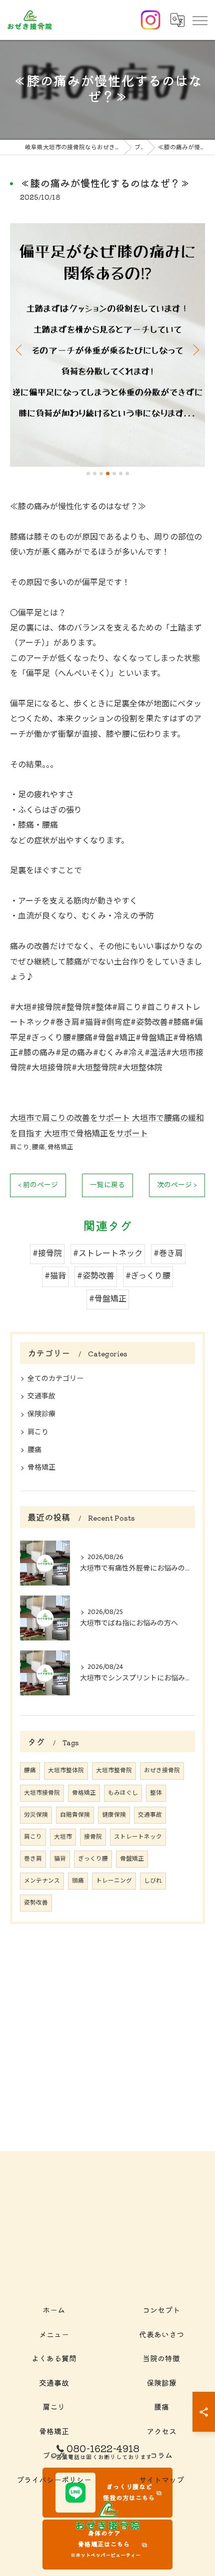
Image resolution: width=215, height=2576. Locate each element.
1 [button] (88, 474)
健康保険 (114, 1815)
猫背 (60, 1859)
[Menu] (199, 20)
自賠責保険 (75, 1815)
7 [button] (127, 474)
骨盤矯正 (132, 1859)
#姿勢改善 (96, 1276)
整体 (156, 1793)
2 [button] (95, 474)
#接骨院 (47, 1254)
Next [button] (195, 349)
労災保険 (36, 1815)
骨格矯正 (60, 1147)
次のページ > (177, 1185)
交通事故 (41, 1396)
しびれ (153, 1881)
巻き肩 (33, 1859)
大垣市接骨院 (42, 1793)
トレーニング (114, 1881)
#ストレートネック (108, 1254)
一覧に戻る (107, 1185)
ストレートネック (138, 1837)
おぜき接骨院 (162, 1771)
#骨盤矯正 (108, 1299)
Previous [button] (20, 349)
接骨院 (93, 1837)
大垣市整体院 (66, 1771)
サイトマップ (161, 2479)
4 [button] (108, 474)
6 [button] (121, 474)
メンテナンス (42, 1881)
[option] (107, 345)
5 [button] (114, 474)
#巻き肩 (168, 1254)
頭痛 (78, 1881)
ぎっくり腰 (93, 1859)
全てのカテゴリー (55, 1379)
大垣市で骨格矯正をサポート (96, 1134)
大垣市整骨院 (114, 1771)
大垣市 (63, 1837)
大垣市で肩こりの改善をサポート (70, 1119)
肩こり (20, 1147)
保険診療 (41, 1414)
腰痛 (38, 1147)
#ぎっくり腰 (148, 1276)
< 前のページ (38, 1185)
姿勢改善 (36, 1903)
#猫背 (55, 1276)
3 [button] (101, 474)
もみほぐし (123, 1793)
